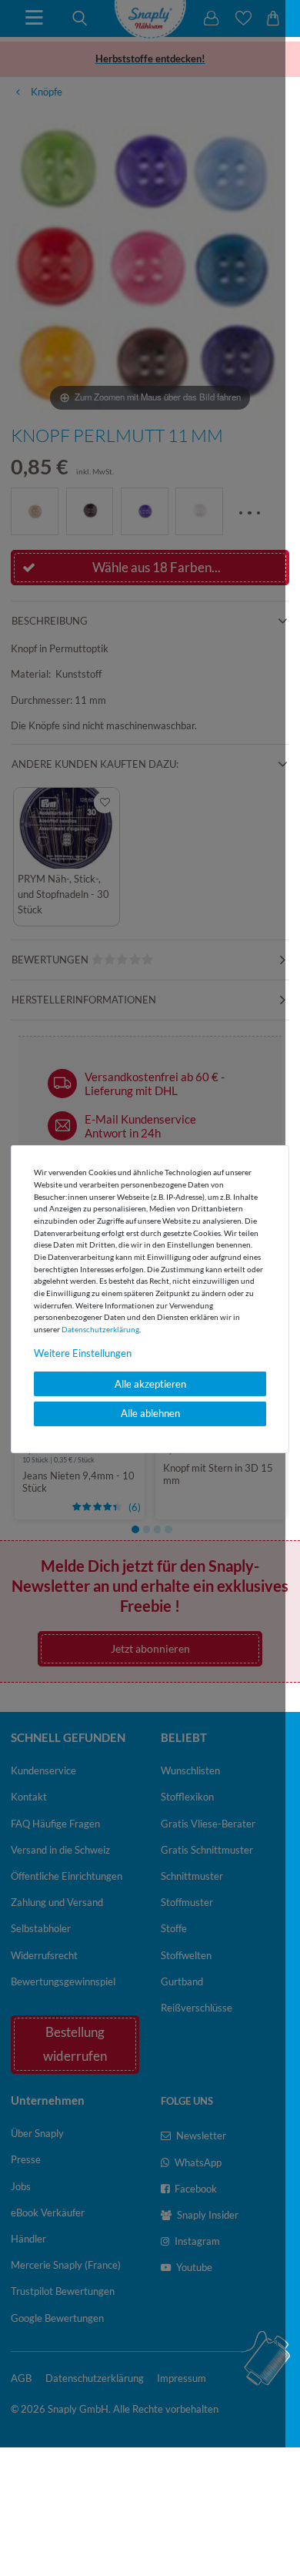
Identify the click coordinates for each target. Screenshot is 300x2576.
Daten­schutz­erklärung (100, 1329)
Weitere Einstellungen (83, 1353)
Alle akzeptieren (150, 1384)
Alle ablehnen (150, 1413)
